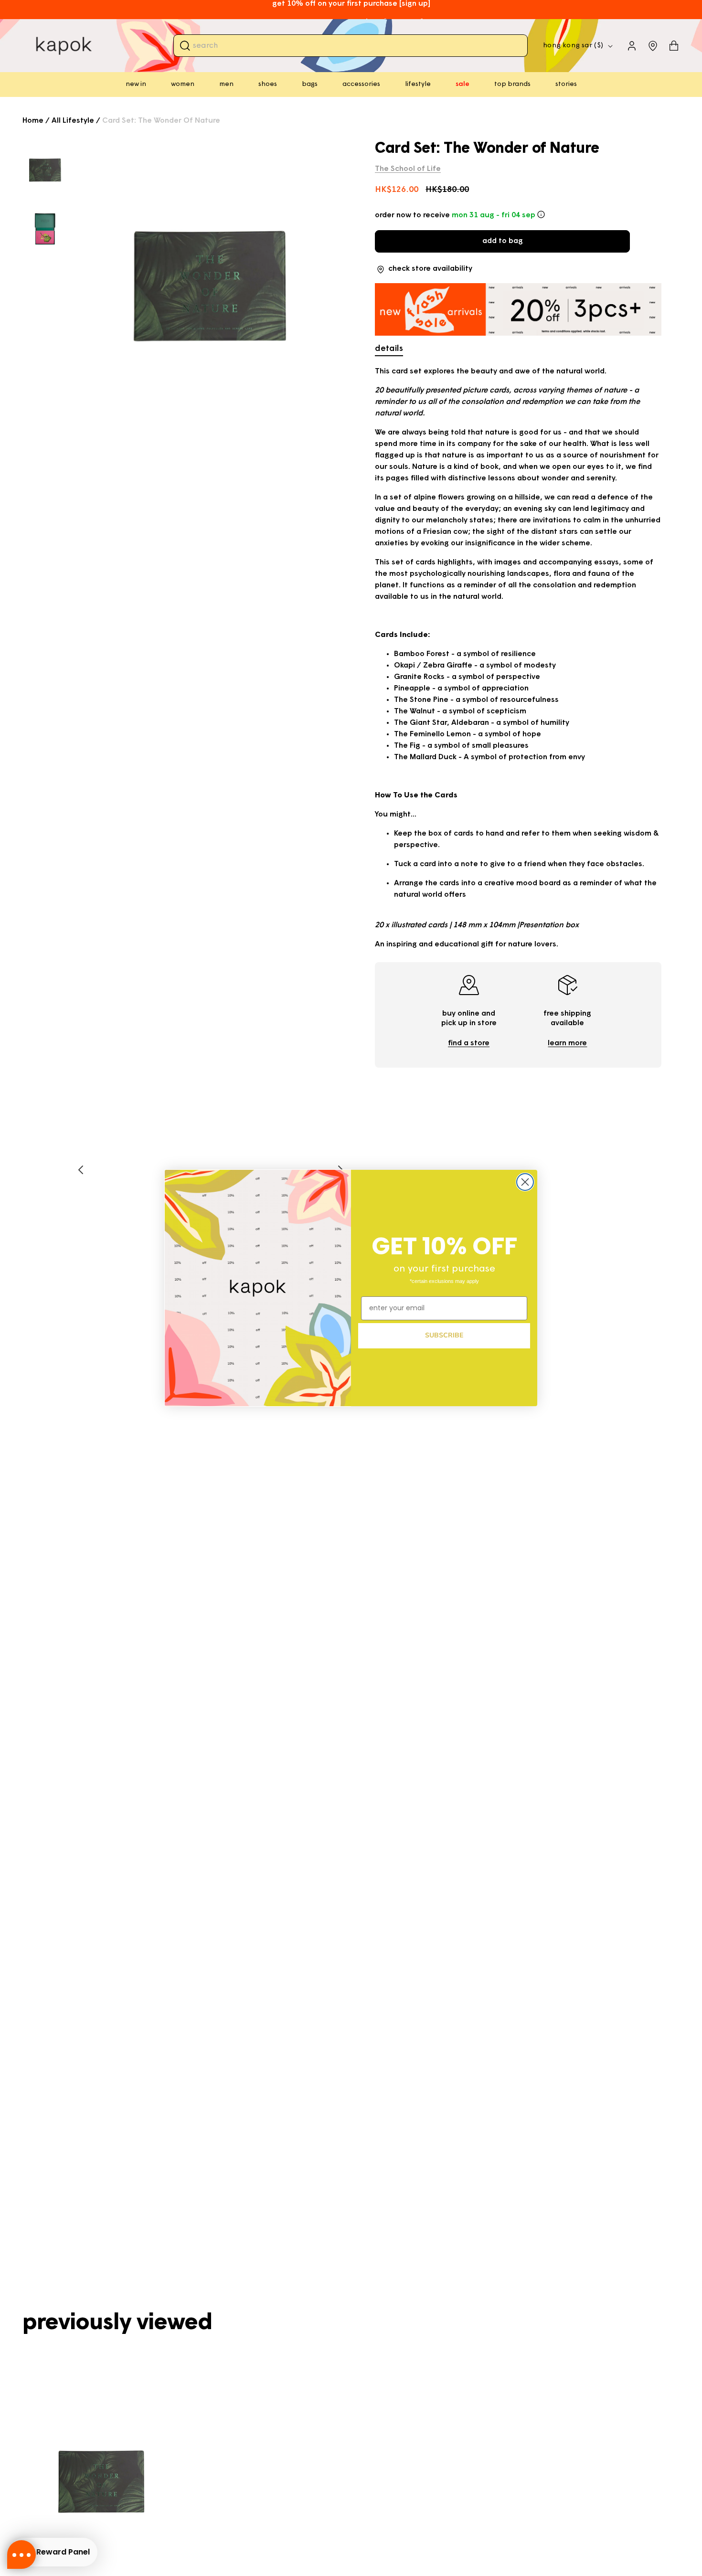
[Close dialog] (525, 1182)
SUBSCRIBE (444, 1335)
